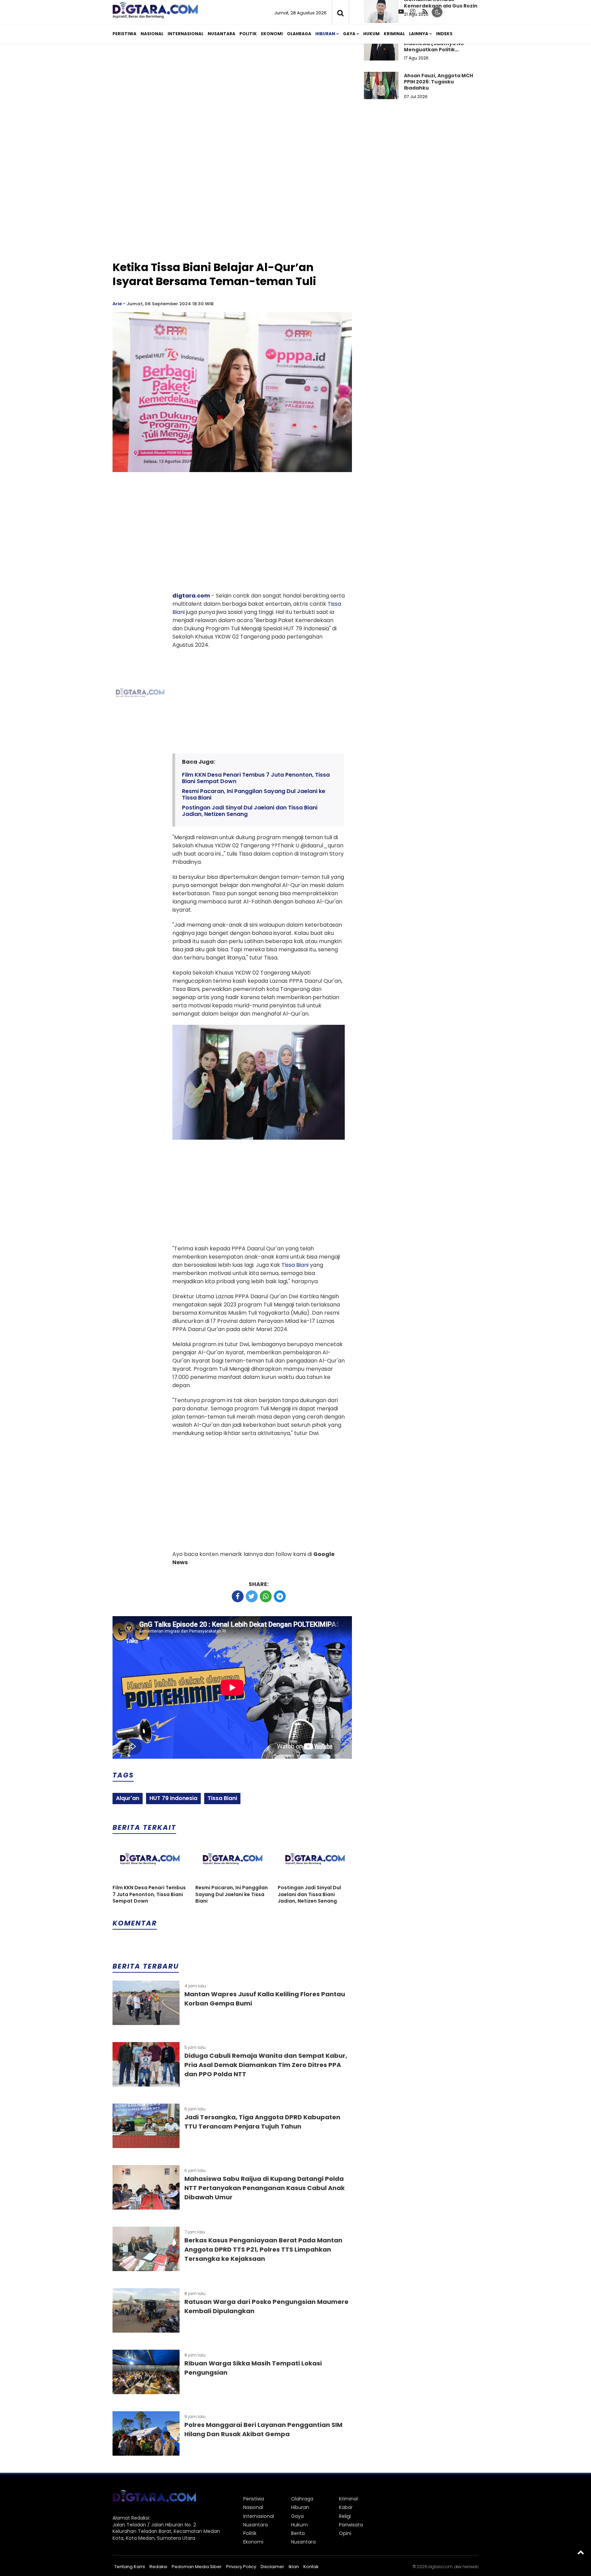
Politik (248, 34)
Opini (345, 2533)
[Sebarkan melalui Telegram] (280, 1596)
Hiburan (325, 34)
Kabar (346, 2507)
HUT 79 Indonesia (173, 1798)
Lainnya (419, 34)
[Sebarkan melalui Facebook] (238, 1596)
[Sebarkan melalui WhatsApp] (266, 1596)
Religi (345, 2516)
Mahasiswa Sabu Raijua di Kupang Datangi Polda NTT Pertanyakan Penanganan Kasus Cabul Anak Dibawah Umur (265, 2188)
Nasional (152, 34)
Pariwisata (351, 2525)
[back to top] (581, 2552)
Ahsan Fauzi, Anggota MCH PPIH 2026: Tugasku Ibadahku (438, 82)
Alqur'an (128, 1798)
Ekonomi (272, 34)
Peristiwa (124, 34)
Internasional (186, 34)
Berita (298, 2533)
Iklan (294, 2567)
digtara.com (191, 596)
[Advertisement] (295, 102)
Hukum (371, 34)
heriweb (470, 2567)
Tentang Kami (130, 2567)
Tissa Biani (295, 1265)
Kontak (311, 2567)
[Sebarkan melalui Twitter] (252, 1596)
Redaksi (158, 2567)
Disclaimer (272, 2567)
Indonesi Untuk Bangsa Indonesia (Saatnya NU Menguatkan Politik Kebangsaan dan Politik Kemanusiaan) (435, 49)
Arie (117, 304)
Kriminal (394, 34)
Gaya (349, 34)
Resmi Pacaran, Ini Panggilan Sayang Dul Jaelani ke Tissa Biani (254, 794)
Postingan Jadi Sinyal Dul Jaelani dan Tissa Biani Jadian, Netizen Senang (250, 811)
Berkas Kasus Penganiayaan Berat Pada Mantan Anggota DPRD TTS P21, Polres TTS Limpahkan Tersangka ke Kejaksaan (263, 2249)
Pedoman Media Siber (197, 2567)
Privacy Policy (241, 2567)
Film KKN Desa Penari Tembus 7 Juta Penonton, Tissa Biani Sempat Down (256, 778)
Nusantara (221, 34)
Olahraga (299, 34)
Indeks (444, 34)
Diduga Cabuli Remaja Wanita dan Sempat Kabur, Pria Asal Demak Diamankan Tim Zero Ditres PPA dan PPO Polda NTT (266, 2065)
